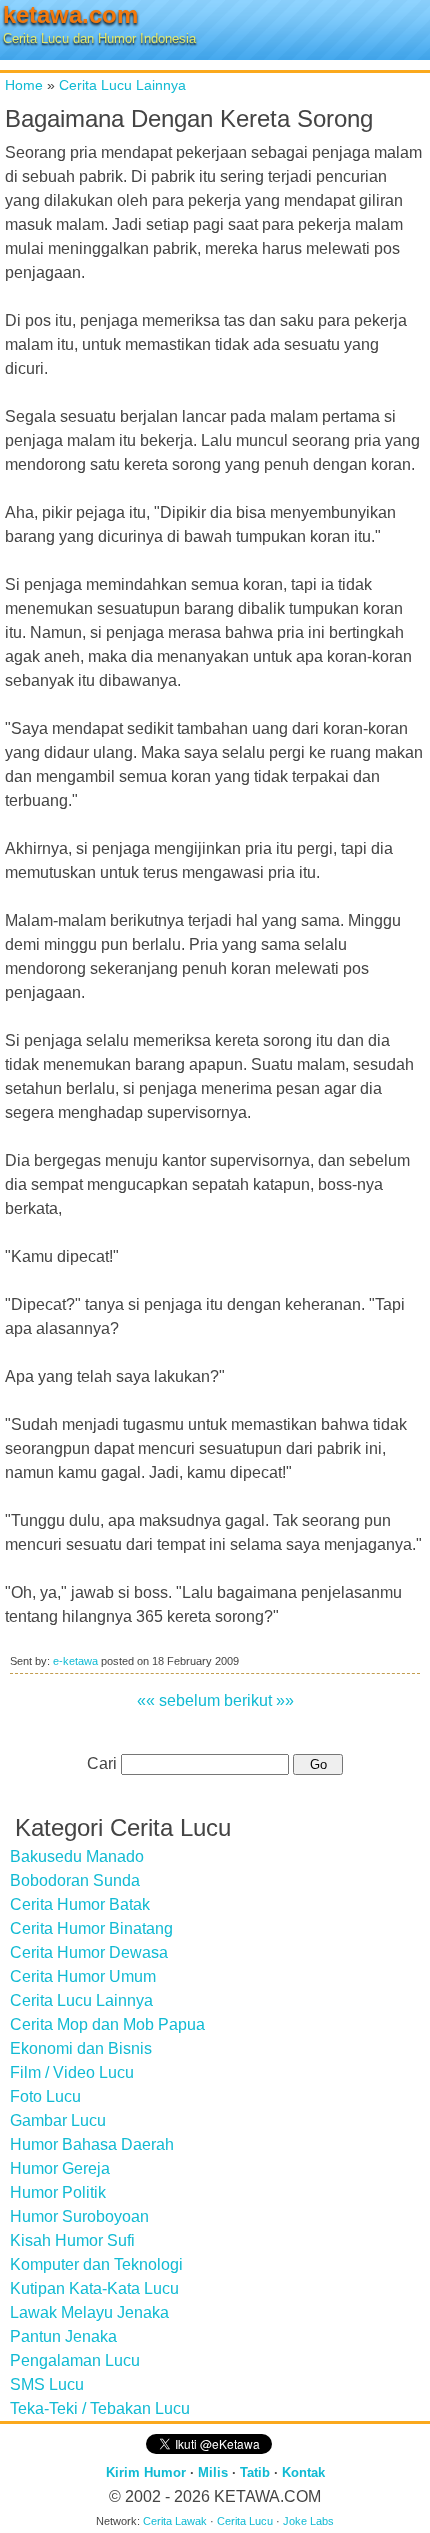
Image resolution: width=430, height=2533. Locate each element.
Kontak (303, 2472)
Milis (213, 2472)
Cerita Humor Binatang (91, 1928)
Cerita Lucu (245, 2521)
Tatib (255, 2472)
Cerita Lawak (175, 2521)
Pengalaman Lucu (75, 2360)
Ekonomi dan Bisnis (81, 2048)
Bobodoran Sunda (75, 1880)
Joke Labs (308, 2521)
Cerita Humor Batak (80, 1904)
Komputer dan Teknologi (96, 2264)
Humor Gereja (60, 2168)
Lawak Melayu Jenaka (89, 2312)
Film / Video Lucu (72, 2072)
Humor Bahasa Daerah (92, 2144)
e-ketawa (75, 1661)
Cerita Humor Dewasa (89, 1952)
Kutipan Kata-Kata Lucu (94, 2288)
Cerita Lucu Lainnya (122, 85)
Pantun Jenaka (63, 2336)
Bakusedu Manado (77, 1856)
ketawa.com (70, 14)
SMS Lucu (47, 2384)
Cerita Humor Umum (83, 1976)
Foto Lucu (45, 2096)
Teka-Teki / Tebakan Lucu (100, 2408)
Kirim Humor (146, 2472)
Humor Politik (58, 2192)
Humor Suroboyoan (79, 2216)
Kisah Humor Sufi (72, 2240)
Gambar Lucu (58, 2120)
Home (24, 85)
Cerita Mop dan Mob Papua (107, 2024)
